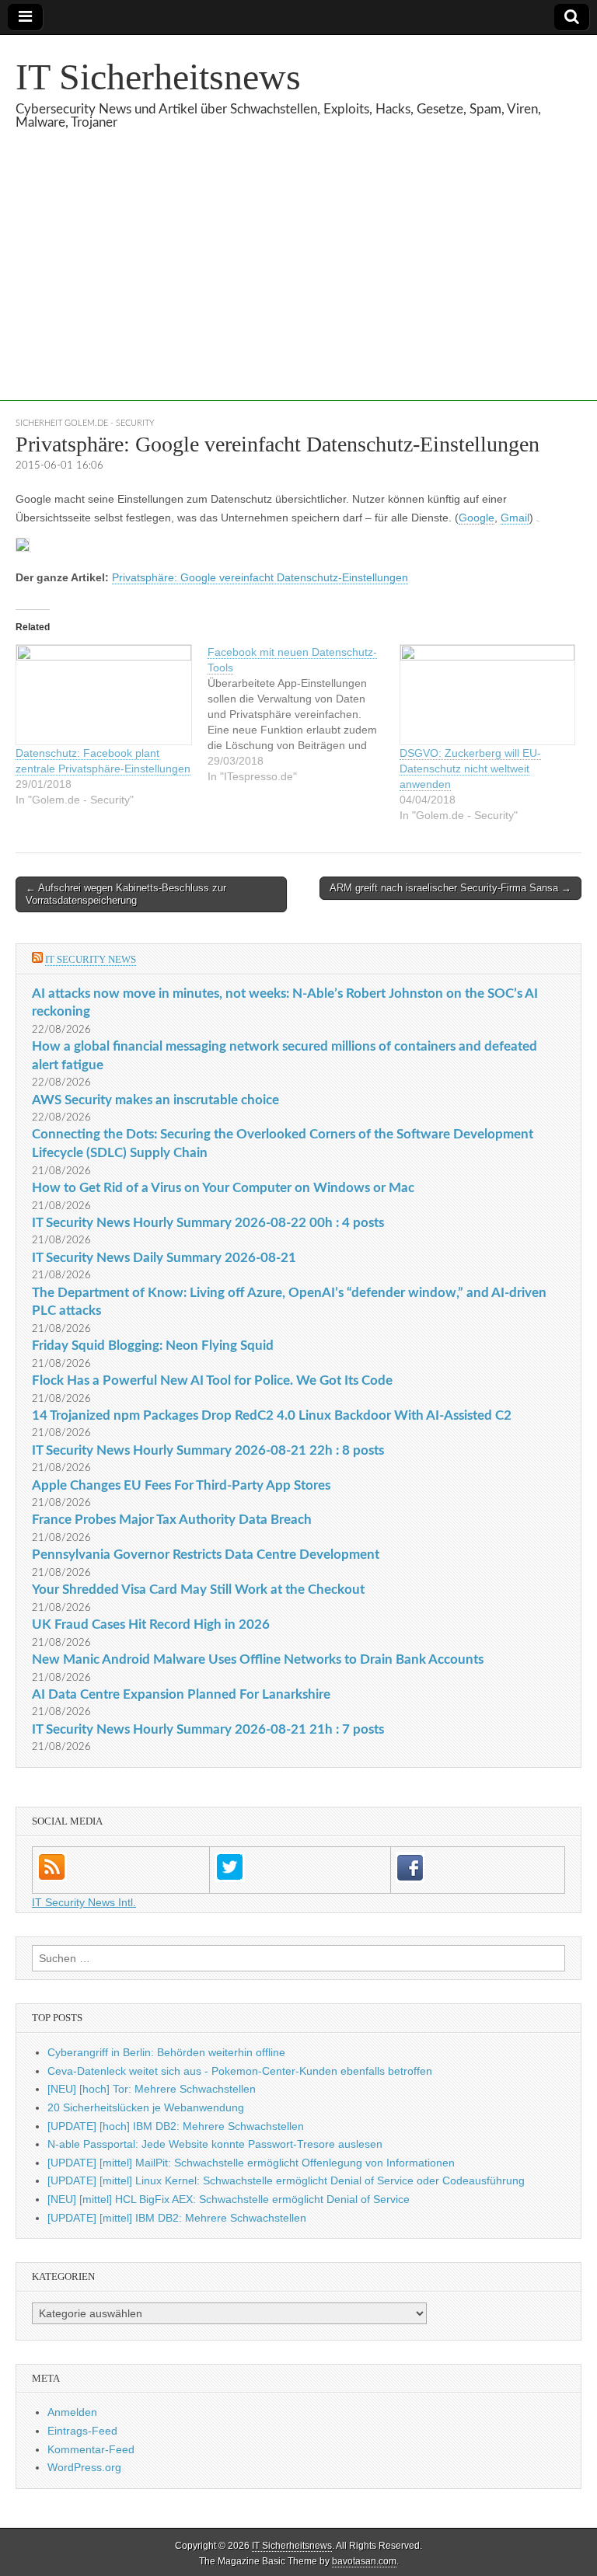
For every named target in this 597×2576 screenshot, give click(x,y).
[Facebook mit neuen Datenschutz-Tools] (304, 714)
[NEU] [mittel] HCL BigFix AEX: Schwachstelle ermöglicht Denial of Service (229, 2199)
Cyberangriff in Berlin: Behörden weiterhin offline (166, 2052)
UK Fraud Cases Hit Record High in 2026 (151, 1624)
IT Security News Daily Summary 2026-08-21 (164, 1258)
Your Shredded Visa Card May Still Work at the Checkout (198, 1590)
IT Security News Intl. (84, 1902)
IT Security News (91, 959)
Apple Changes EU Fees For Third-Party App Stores (181, 1485)
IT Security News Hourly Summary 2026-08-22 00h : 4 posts (208, 1223)
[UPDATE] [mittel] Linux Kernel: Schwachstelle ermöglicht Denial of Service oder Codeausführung (286, 2180)
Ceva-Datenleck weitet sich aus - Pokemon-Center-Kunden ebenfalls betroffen (240, 2071)
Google (477, 518)
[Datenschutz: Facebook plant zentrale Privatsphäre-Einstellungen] (104, 695)
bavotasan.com (364, 2561)
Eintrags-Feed (82, 2431)
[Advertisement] (298, 292)
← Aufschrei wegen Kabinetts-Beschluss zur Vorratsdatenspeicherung (126, 894)
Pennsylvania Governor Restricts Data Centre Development (206, 1555)
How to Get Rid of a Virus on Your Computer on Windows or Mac (223, 1188)
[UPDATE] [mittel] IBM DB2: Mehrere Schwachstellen (177, 2218)
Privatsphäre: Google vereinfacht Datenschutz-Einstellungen (260, 577)
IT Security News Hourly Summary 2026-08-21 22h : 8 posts (208, 1450)
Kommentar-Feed (91, 2449)
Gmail (515, 518)
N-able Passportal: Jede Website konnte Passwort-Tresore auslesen (215, 2144)
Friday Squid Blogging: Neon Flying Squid (153, 1346)
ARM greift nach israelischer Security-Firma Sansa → (450, 888)
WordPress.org (84, 2467)
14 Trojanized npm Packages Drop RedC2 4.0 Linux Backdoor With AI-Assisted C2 (272, 1415)
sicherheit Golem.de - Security (85, 423)
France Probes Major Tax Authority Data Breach (172, 1520)
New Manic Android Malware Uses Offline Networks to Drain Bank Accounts (258, 1659)
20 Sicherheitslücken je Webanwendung (146, 2107)
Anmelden (72, 2412)
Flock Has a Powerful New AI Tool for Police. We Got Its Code (212, 1380)
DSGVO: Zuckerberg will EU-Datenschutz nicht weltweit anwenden (470, 769)
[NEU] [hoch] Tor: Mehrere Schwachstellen (152, 2089)
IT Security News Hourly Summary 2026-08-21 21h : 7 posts (208, 1729)
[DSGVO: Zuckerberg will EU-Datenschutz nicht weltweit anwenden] (488, 695)
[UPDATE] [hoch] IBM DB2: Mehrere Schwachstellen (176, 2126)
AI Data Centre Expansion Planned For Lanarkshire (181, 1694)
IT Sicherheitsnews (158, 77)
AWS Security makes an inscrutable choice (155, 1100)
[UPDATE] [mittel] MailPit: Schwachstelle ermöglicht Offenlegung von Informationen (251, 2163)
